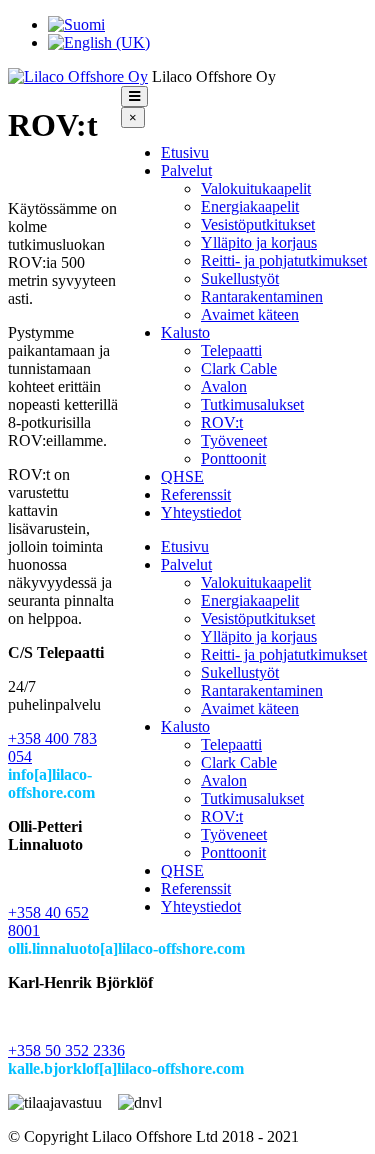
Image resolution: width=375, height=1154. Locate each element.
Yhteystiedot (201, 512)
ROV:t (222, 422)
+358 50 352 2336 (66, 1050)
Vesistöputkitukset (258, 224)
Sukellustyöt (240, 278)
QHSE (182, 476)
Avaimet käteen (250, 314)
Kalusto (185, 332)
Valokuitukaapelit (256, 188)
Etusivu (185, 152)
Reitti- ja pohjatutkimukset (284, 260)
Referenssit (196, 494)
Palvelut (186, 170)
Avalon (224, 386)
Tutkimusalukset (252, 404)
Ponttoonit (233, 458)
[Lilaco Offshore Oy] (78, 76)
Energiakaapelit (250, 206)
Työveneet (234, 440)
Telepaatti (231, 350)
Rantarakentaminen (262, 296)
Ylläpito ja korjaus (259, 242)
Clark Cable (239, 368)
